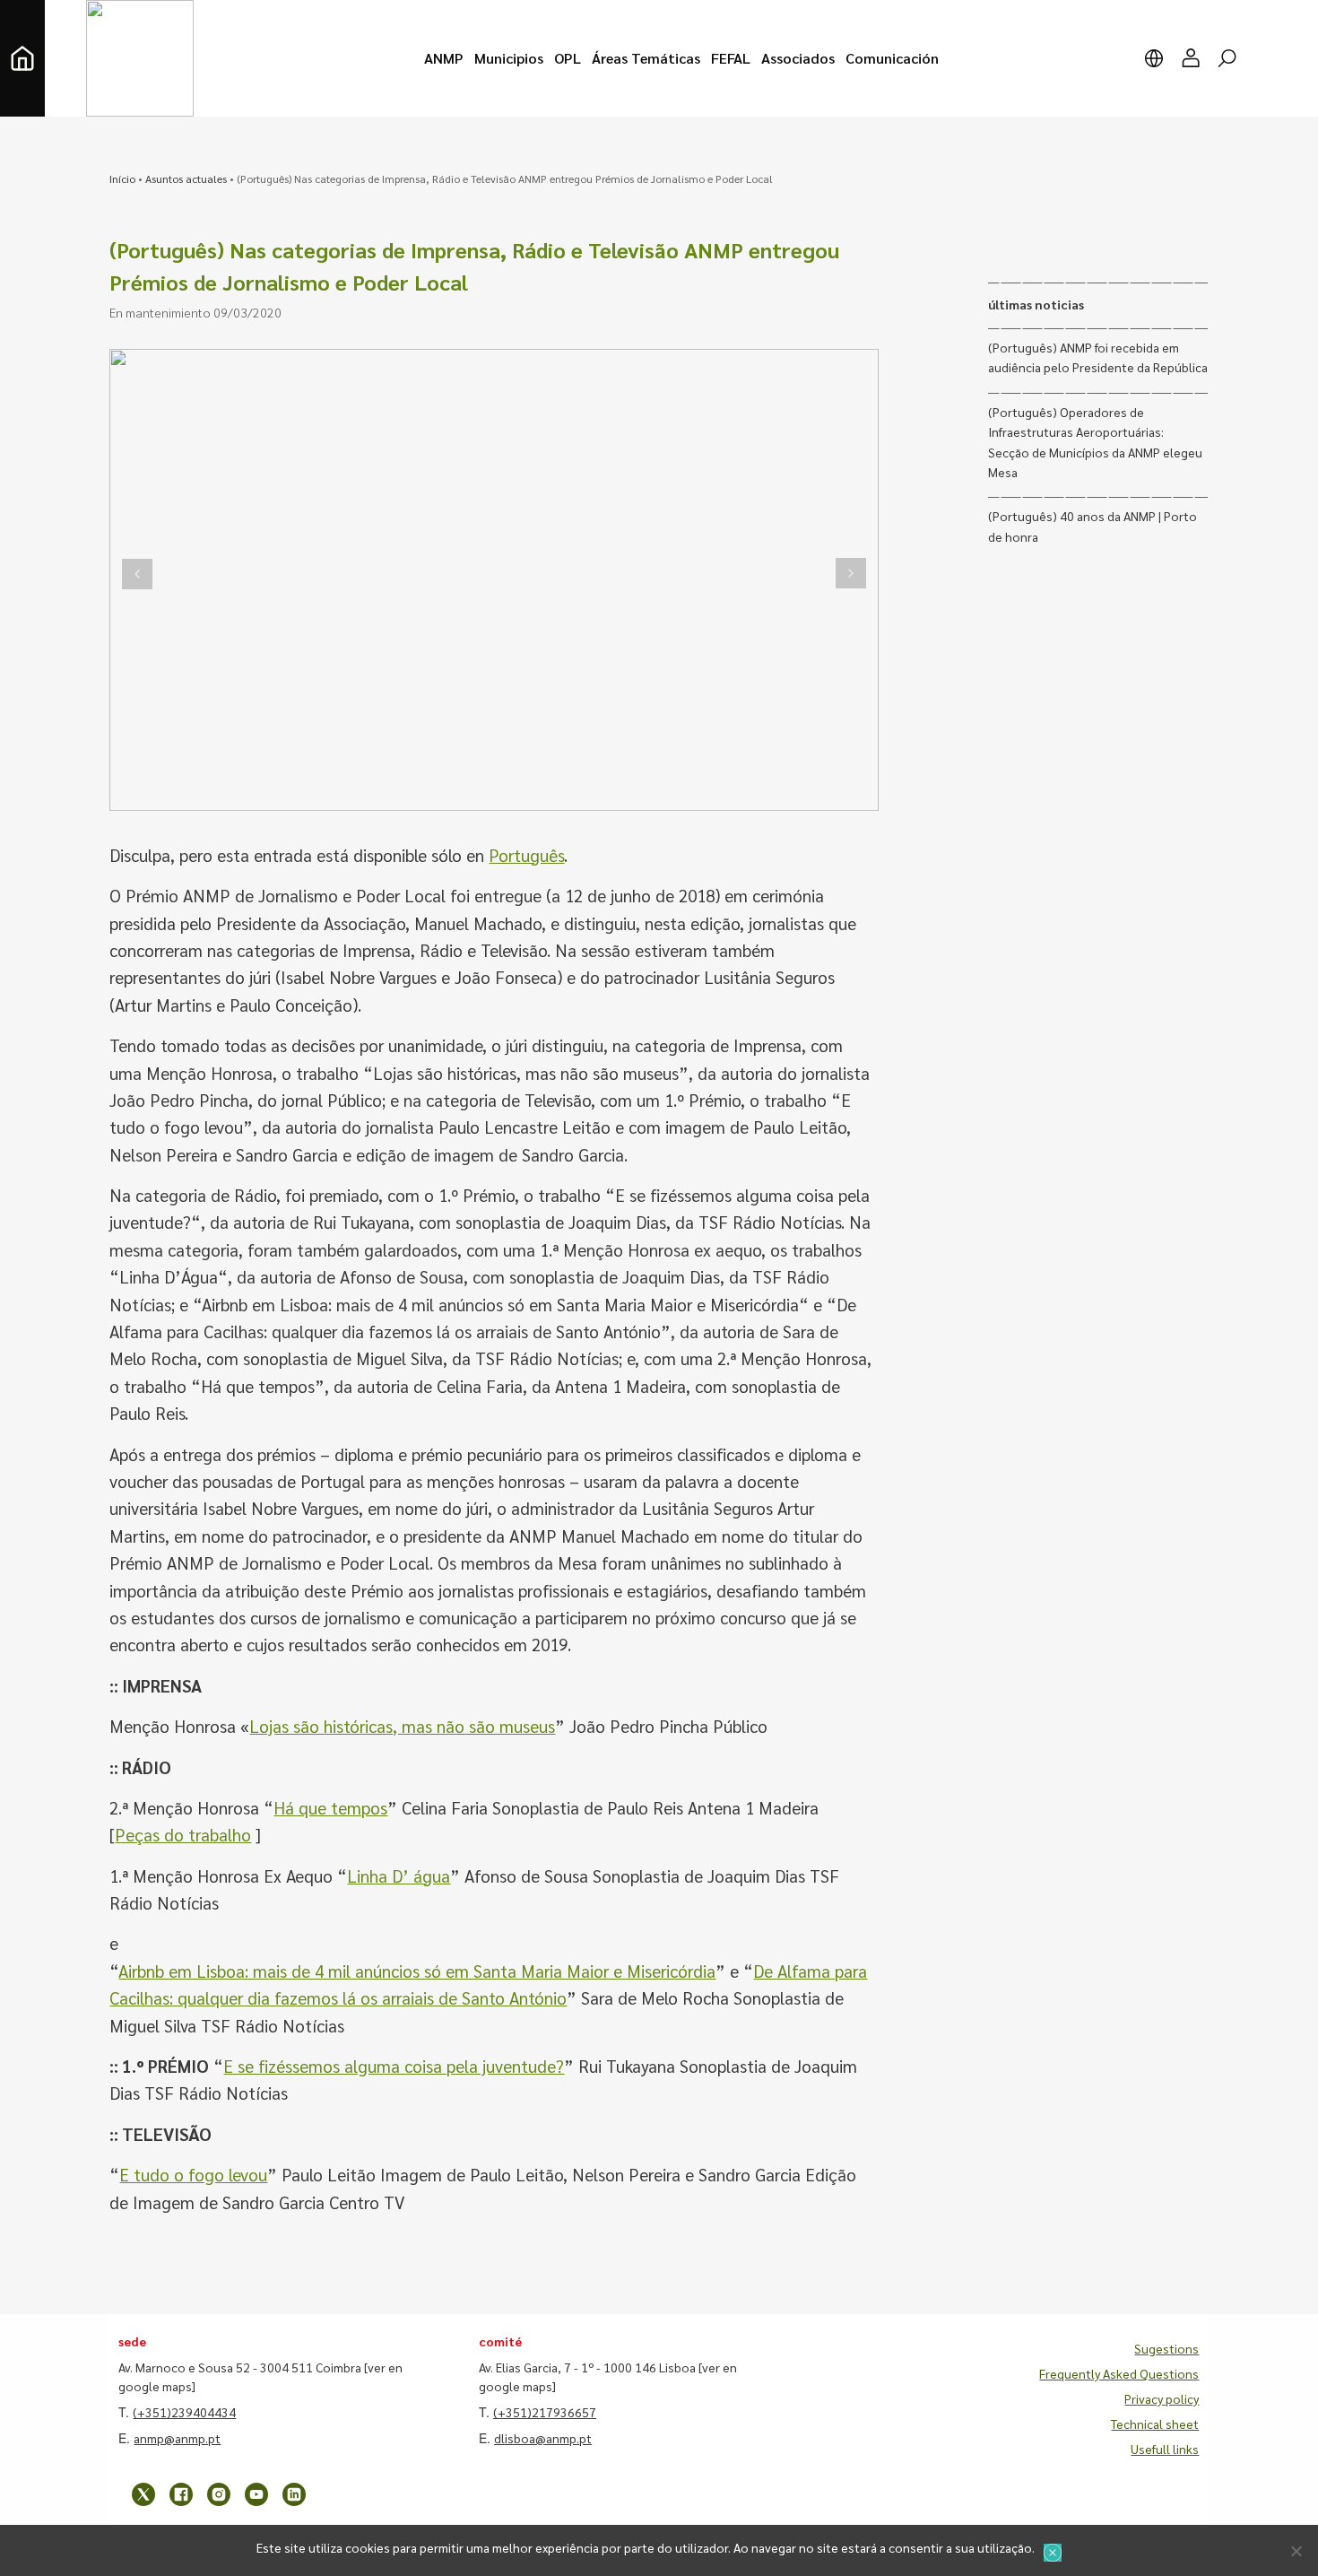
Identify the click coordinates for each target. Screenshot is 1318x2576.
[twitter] (143, 2494)
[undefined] (137, 574)
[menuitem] (444, 58)
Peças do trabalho (183, 1834)
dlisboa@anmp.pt (543, 2438)
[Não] (1296, 2551)
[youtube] (256, 2494)
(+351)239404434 (184, 2412)
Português (526, 855)
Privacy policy (1162, 2398)
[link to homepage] (22, 58)
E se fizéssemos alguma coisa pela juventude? (394, 2066)
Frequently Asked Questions (1119, 2373)
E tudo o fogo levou (193, 2174)
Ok (1053, 2553)
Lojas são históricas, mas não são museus (402, 1726)
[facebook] (181, 2494)
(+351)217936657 (545, 2412)
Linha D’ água (399, 1875)
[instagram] (219, 2494)
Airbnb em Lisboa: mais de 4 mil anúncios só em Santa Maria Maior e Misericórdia (417, 1971)
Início (122, 178)
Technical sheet (1155, 2424)
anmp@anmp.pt (177, 2438)
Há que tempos (330, 1807)
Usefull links (1165, 2449)
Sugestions (1166, 2348)
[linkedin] (294, 2494)
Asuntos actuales (186, 178)
